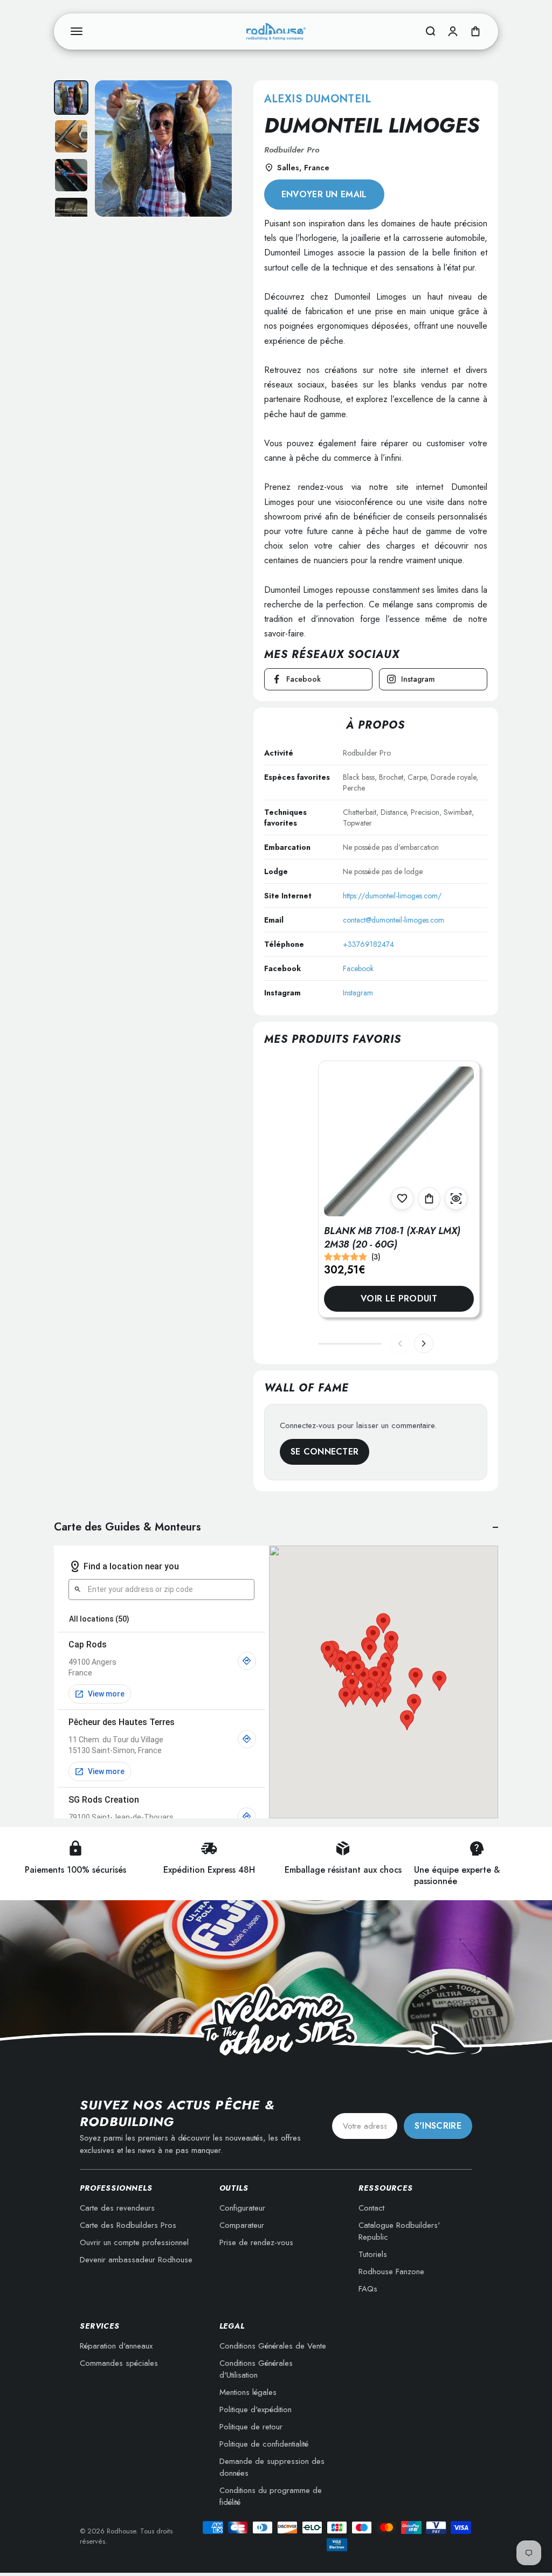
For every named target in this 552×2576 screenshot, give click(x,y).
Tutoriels (373, 2254)
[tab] (71, 98)
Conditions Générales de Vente (273, 2346)
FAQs (368, 2289)
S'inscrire (438, 2126)
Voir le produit (399, 1299)
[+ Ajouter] (429, 1199)
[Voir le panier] (475, 31)
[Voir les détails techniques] (456, 1199)
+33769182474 (368, 944)
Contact (371, 2208)
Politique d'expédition (256, 2409)
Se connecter (325, 1452)
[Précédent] (400, 1344)
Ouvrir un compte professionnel (134, 2242)
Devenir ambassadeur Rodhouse (136, 2260)
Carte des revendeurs (117, 2208)
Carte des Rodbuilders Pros (128, 2225)
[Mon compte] (453, 31)
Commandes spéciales (119, 2363)
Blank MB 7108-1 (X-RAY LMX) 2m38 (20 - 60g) (392, 1238)
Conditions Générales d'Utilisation (256, 2369)
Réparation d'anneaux (116, 2346)
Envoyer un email (324, 194)
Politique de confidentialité (264, 2444)
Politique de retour (251, 2427)
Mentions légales (248, 2392)
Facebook (358, 968)
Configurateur (242, 2208)
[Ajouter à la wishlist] (402, 1199)
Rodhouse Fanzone (391, 2272)
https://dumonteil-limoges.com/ (392, 896)
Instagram (358, 993)
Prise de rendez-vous (256, 2242)
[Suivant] (424, 1344)
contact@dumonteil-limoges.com (394, 920)
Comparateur (242, 2225)
